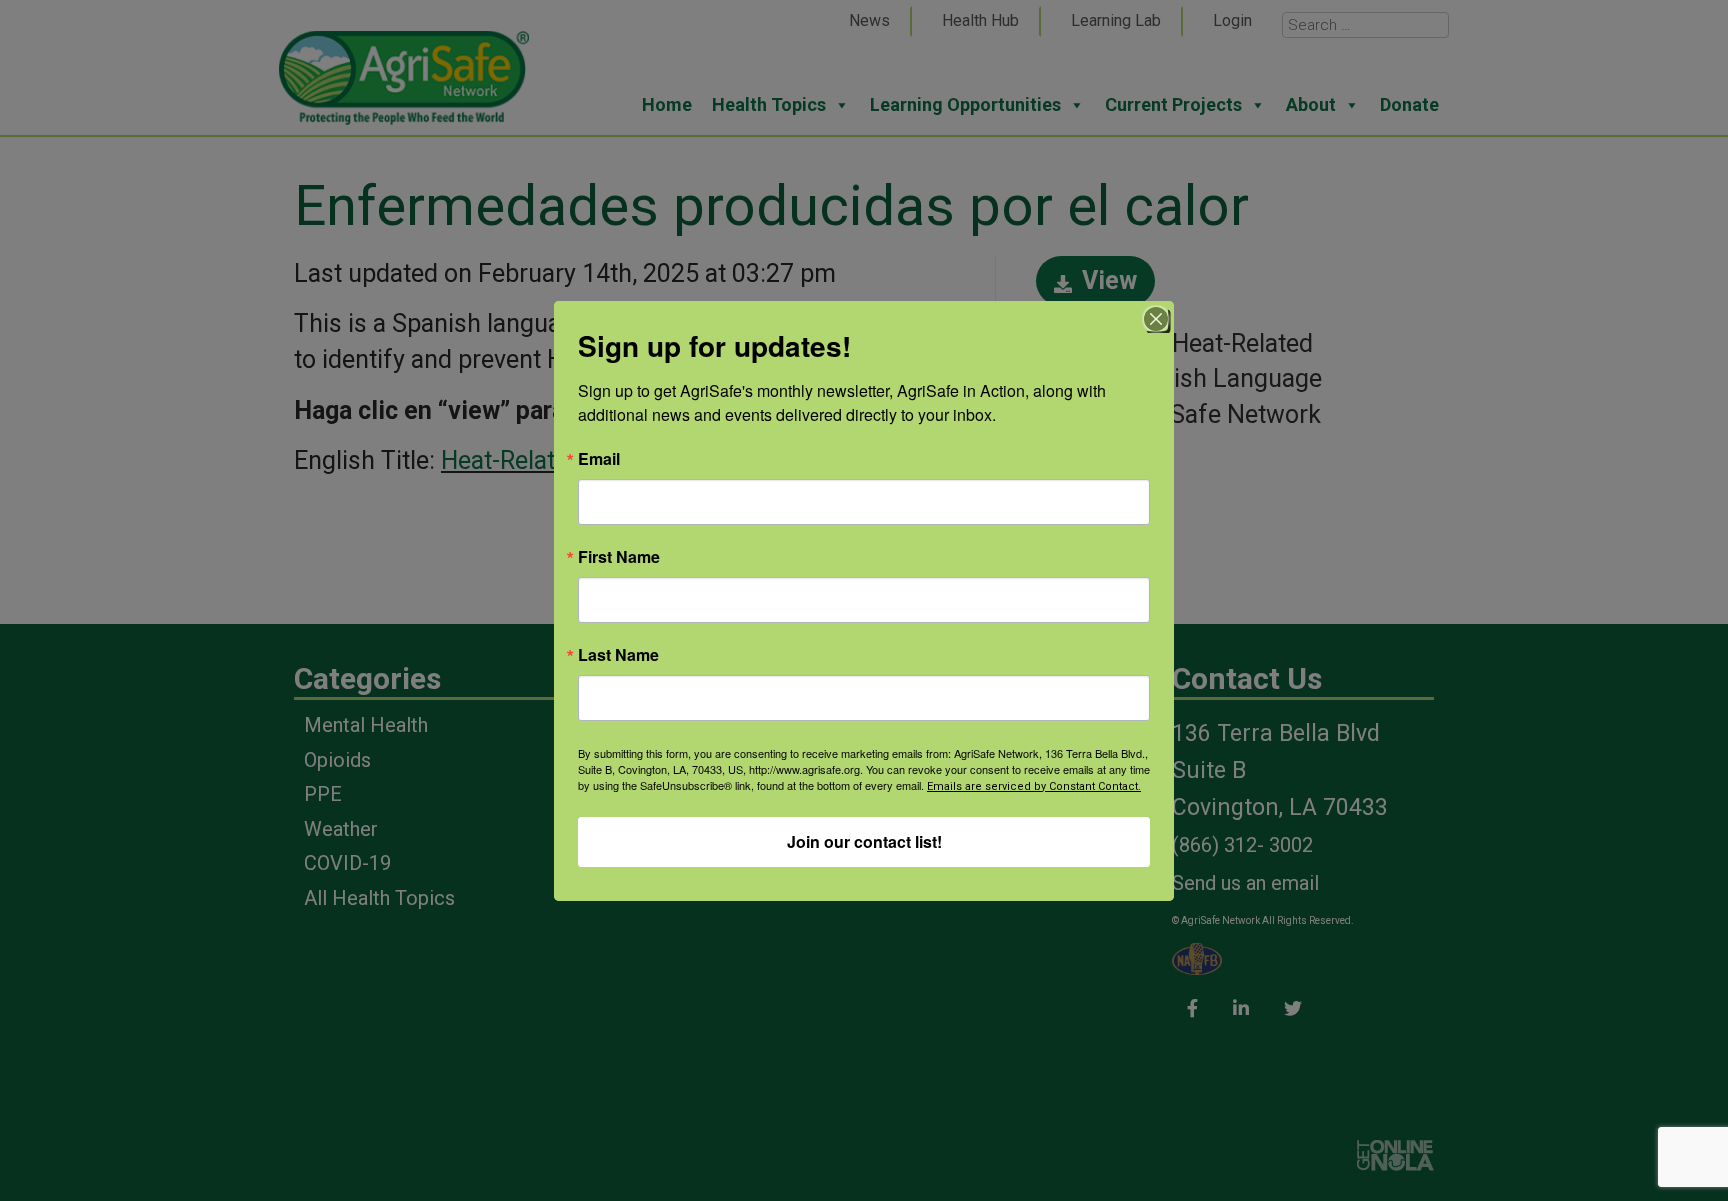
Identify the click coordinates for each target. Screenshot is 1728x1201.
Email (599, 459)
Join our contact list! (864, 841)
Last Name (618, 655)
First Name (619, 557)
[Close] (1156, 319)
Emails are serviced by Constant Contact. (1034, 786)
